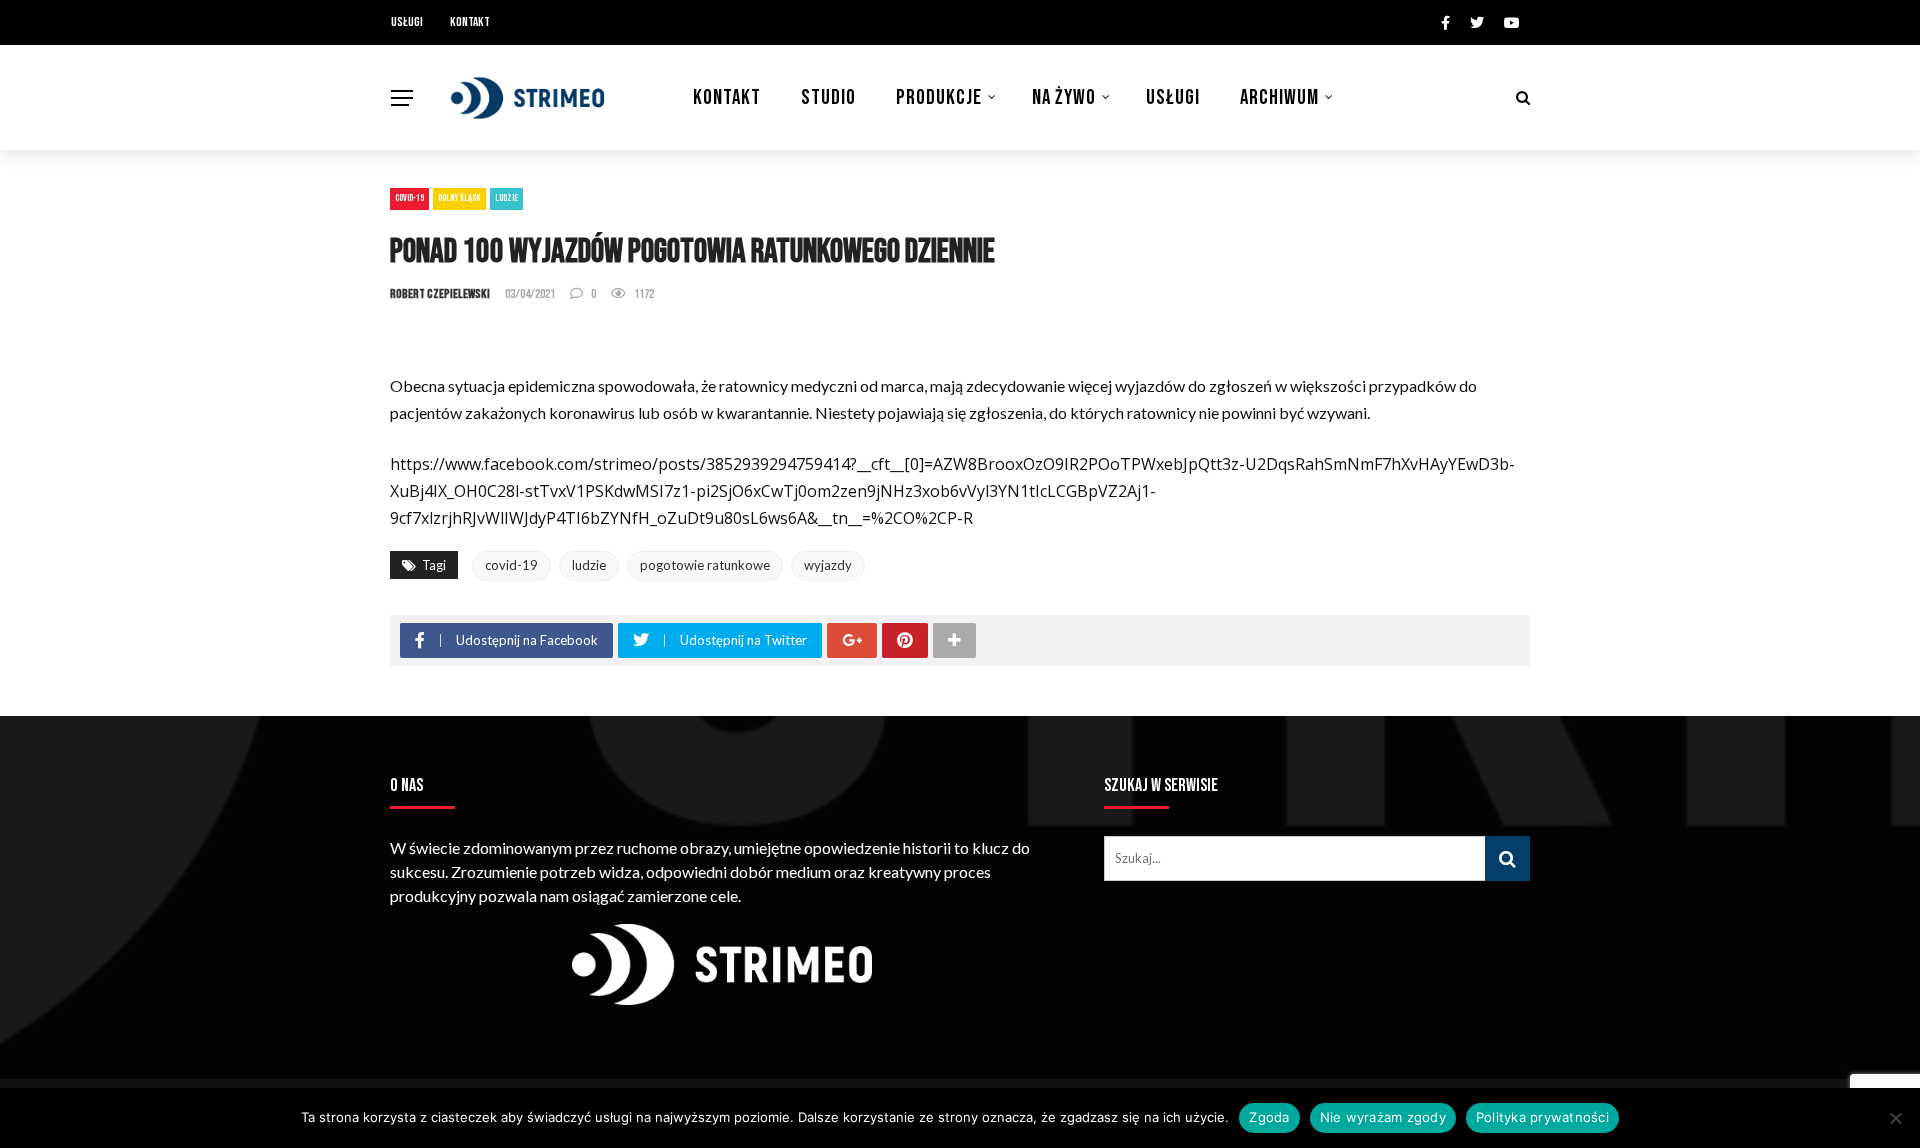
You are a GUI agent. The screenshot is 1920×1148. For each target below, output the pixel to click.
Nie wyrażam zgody (1383, 1117)
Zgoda (1269, 1117)
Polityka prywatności (1542, 1117)
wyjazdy (828, 565)
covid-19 (511, 565)
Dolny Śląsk (459, 198)
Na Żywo (1064, 97)
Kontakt (470, 22)
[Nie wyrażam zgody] (1895, 1118)
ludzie (589, 565)
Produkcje (939, 97)
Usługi (407, 22)
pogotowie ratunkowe (705, 565)
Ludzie (506, 198)
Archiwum (1279, 97)
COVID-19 (409, 198)
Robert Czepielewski (440, 294)
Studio (828, 97)
